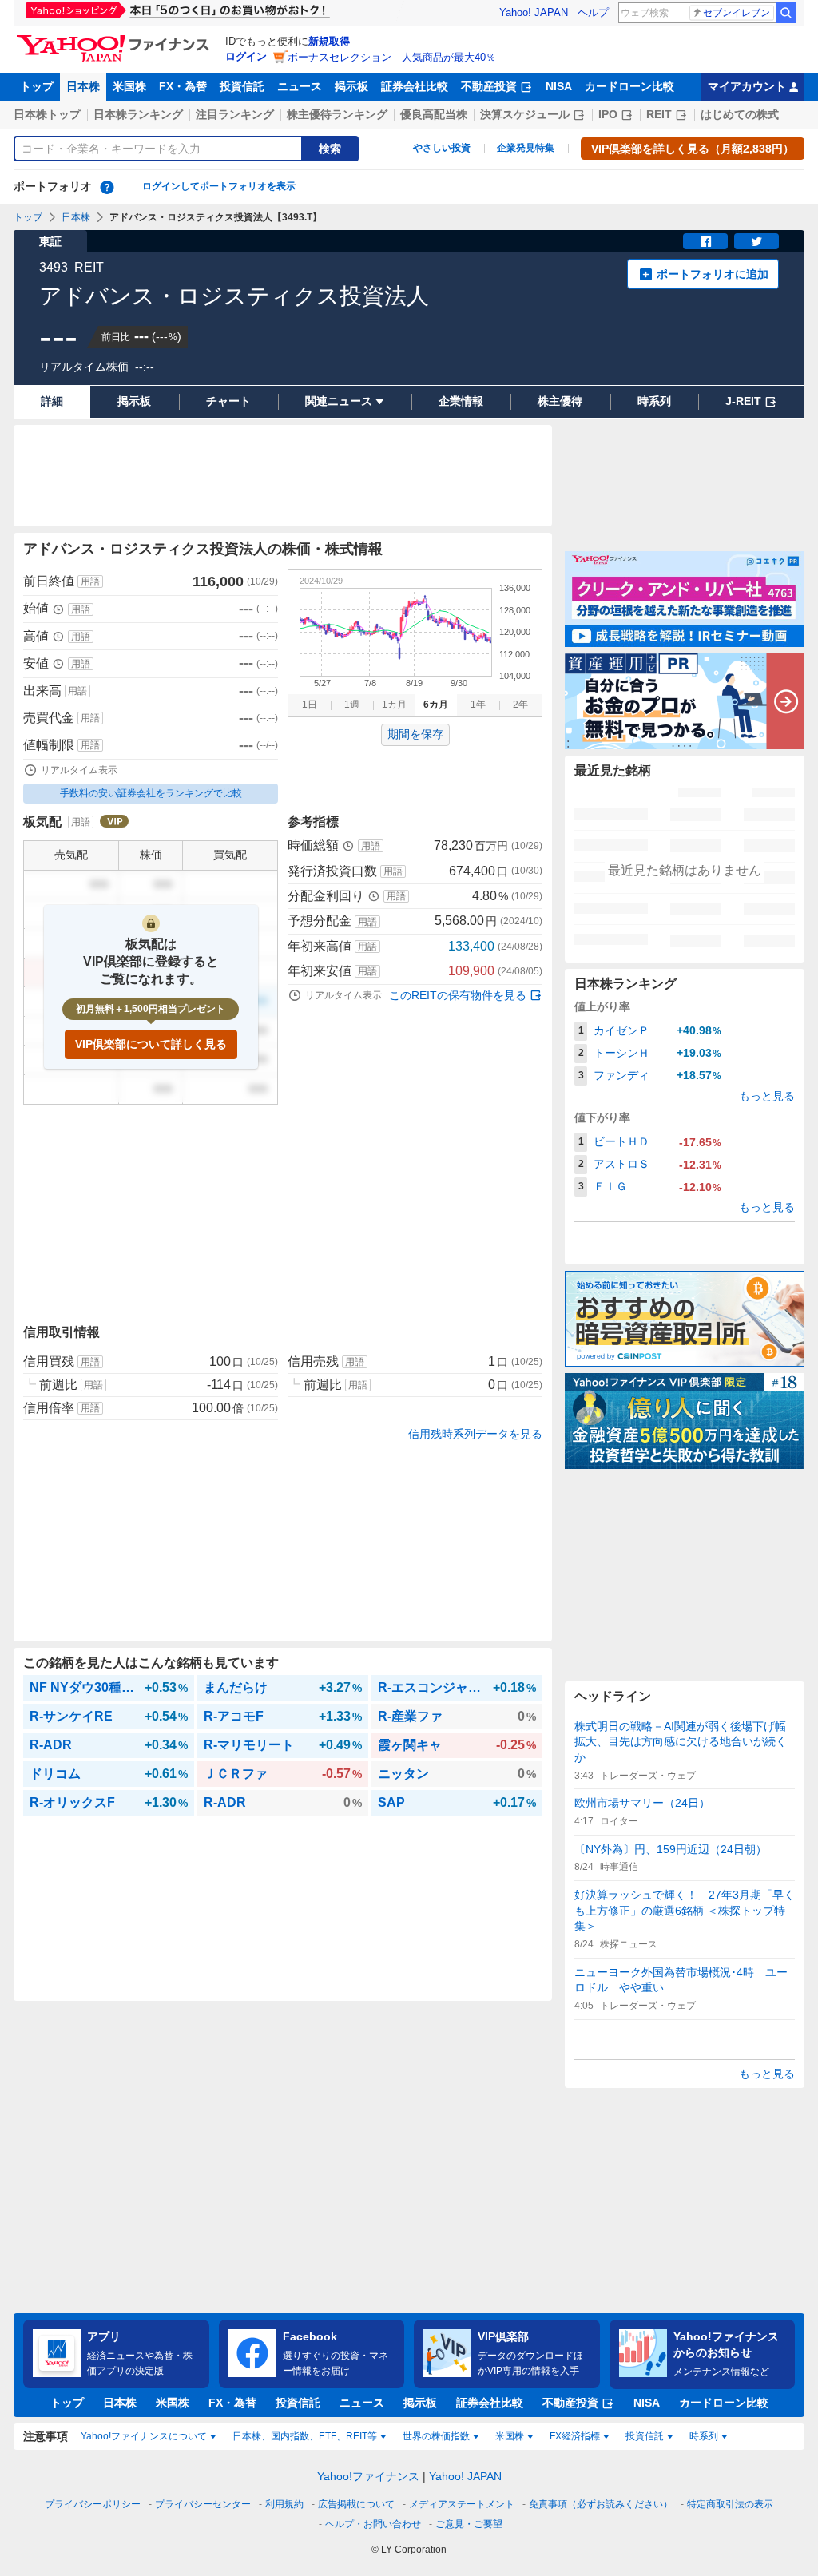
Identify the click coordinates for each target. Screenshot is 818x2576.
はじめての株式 (740, 114)
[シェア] (705, 241)
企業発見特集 (526, 148)
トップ (37, 86)
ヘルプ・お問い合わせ (373, 2524)
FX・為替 (183, 86)
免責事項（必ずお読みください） (601, 2504)
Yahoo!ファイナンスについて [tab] (144, 2436)
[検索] (786, 13)
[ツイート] (756, 241)
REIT (659, 114)
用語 (90, 581)
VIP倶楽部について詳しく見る (151, 1044)
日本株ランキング (138, 114)
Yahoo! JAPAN (534, 12)
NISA (559, 86)
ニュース (300, 86)
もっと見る (767, 1096)
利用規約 (284, 2504)
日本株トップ (47, 114)
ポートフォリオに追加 (713, 274)
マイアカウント (747, 86)
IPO (608, 114)
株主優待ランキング (337, 114)
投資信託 (242, 86)
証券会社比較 (415, 86)
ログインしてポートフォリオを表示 (219, 186)
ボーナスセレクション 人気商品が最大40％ (392, 57)
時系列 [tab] (704, 2436)
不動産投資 (489, 86)
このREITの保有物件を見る (458, 995)
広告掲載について (356, 2504)
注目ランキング (235, 114)
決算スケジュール (525, 114)
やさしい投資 (442, 148)
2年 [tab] (520, 705)
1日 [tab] (310, 705)
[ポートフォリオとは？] (107, 187)
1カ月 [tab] (394, 705)
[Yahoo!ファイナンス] (115, 39)
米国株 (129, 86)
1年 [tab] (478, 705)
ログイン (246, 56)
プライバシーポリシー (93, 2504)
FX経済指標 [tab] (575, 2436)
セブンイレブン (737, 13)
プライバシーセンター (203, 2504)
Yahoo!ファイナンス (368, 2476)
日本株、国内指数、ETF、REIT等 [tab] (305, 2436)
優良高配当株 (434, 114)
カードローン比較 (629, 86)
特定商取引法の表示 (730, 2504)
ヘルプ (593, 12)
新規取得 (329, 41)
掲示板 (351, 86)
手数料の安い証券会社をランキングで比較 (151, 793)
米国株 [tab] (510, 2436)
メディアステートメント (462, 2504)
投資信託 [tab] (645, 2436)
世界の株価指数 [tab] (436, 2436)
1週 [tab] (352, 705)
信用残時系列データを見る (475, 1434)
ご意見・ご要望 (469, 2524)
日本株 (83, 86)
